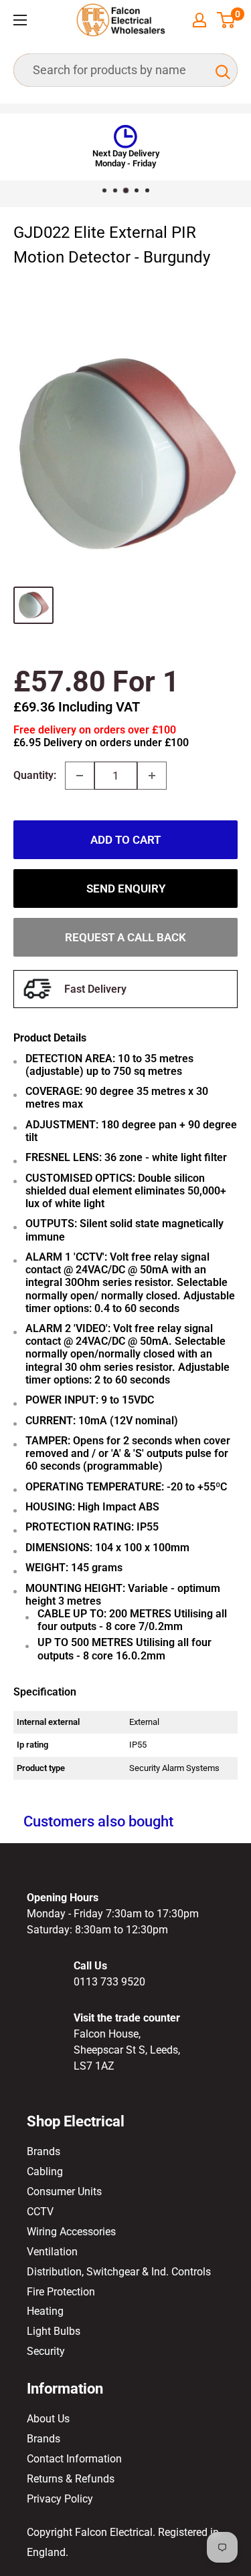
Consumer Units (64, 2192)
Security (46, 2351)
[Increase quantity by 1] (152, 776)
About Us (48, 2419)
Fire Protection (61, 2292)
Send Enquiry (126, 889)
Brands (44, 2151)
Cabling (45, 2171)
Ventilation (52, 2252)
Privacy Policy (60, 2499)
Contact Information (74, 2459)
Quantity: (35, 775)
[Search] (221, 70)
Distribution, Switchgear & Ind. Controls (119, 2272)
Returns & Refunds (71, 2479)
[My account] (199, 20)
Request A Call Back (125, 937)
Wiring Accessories (71, 2232)
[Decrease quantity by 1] (80, 776)
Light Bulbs (54, 2331)
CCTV (40, 2212)
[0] (227, 20)
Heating (45, 2311)
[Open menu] (20, 20)
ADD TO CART (125, 840)
